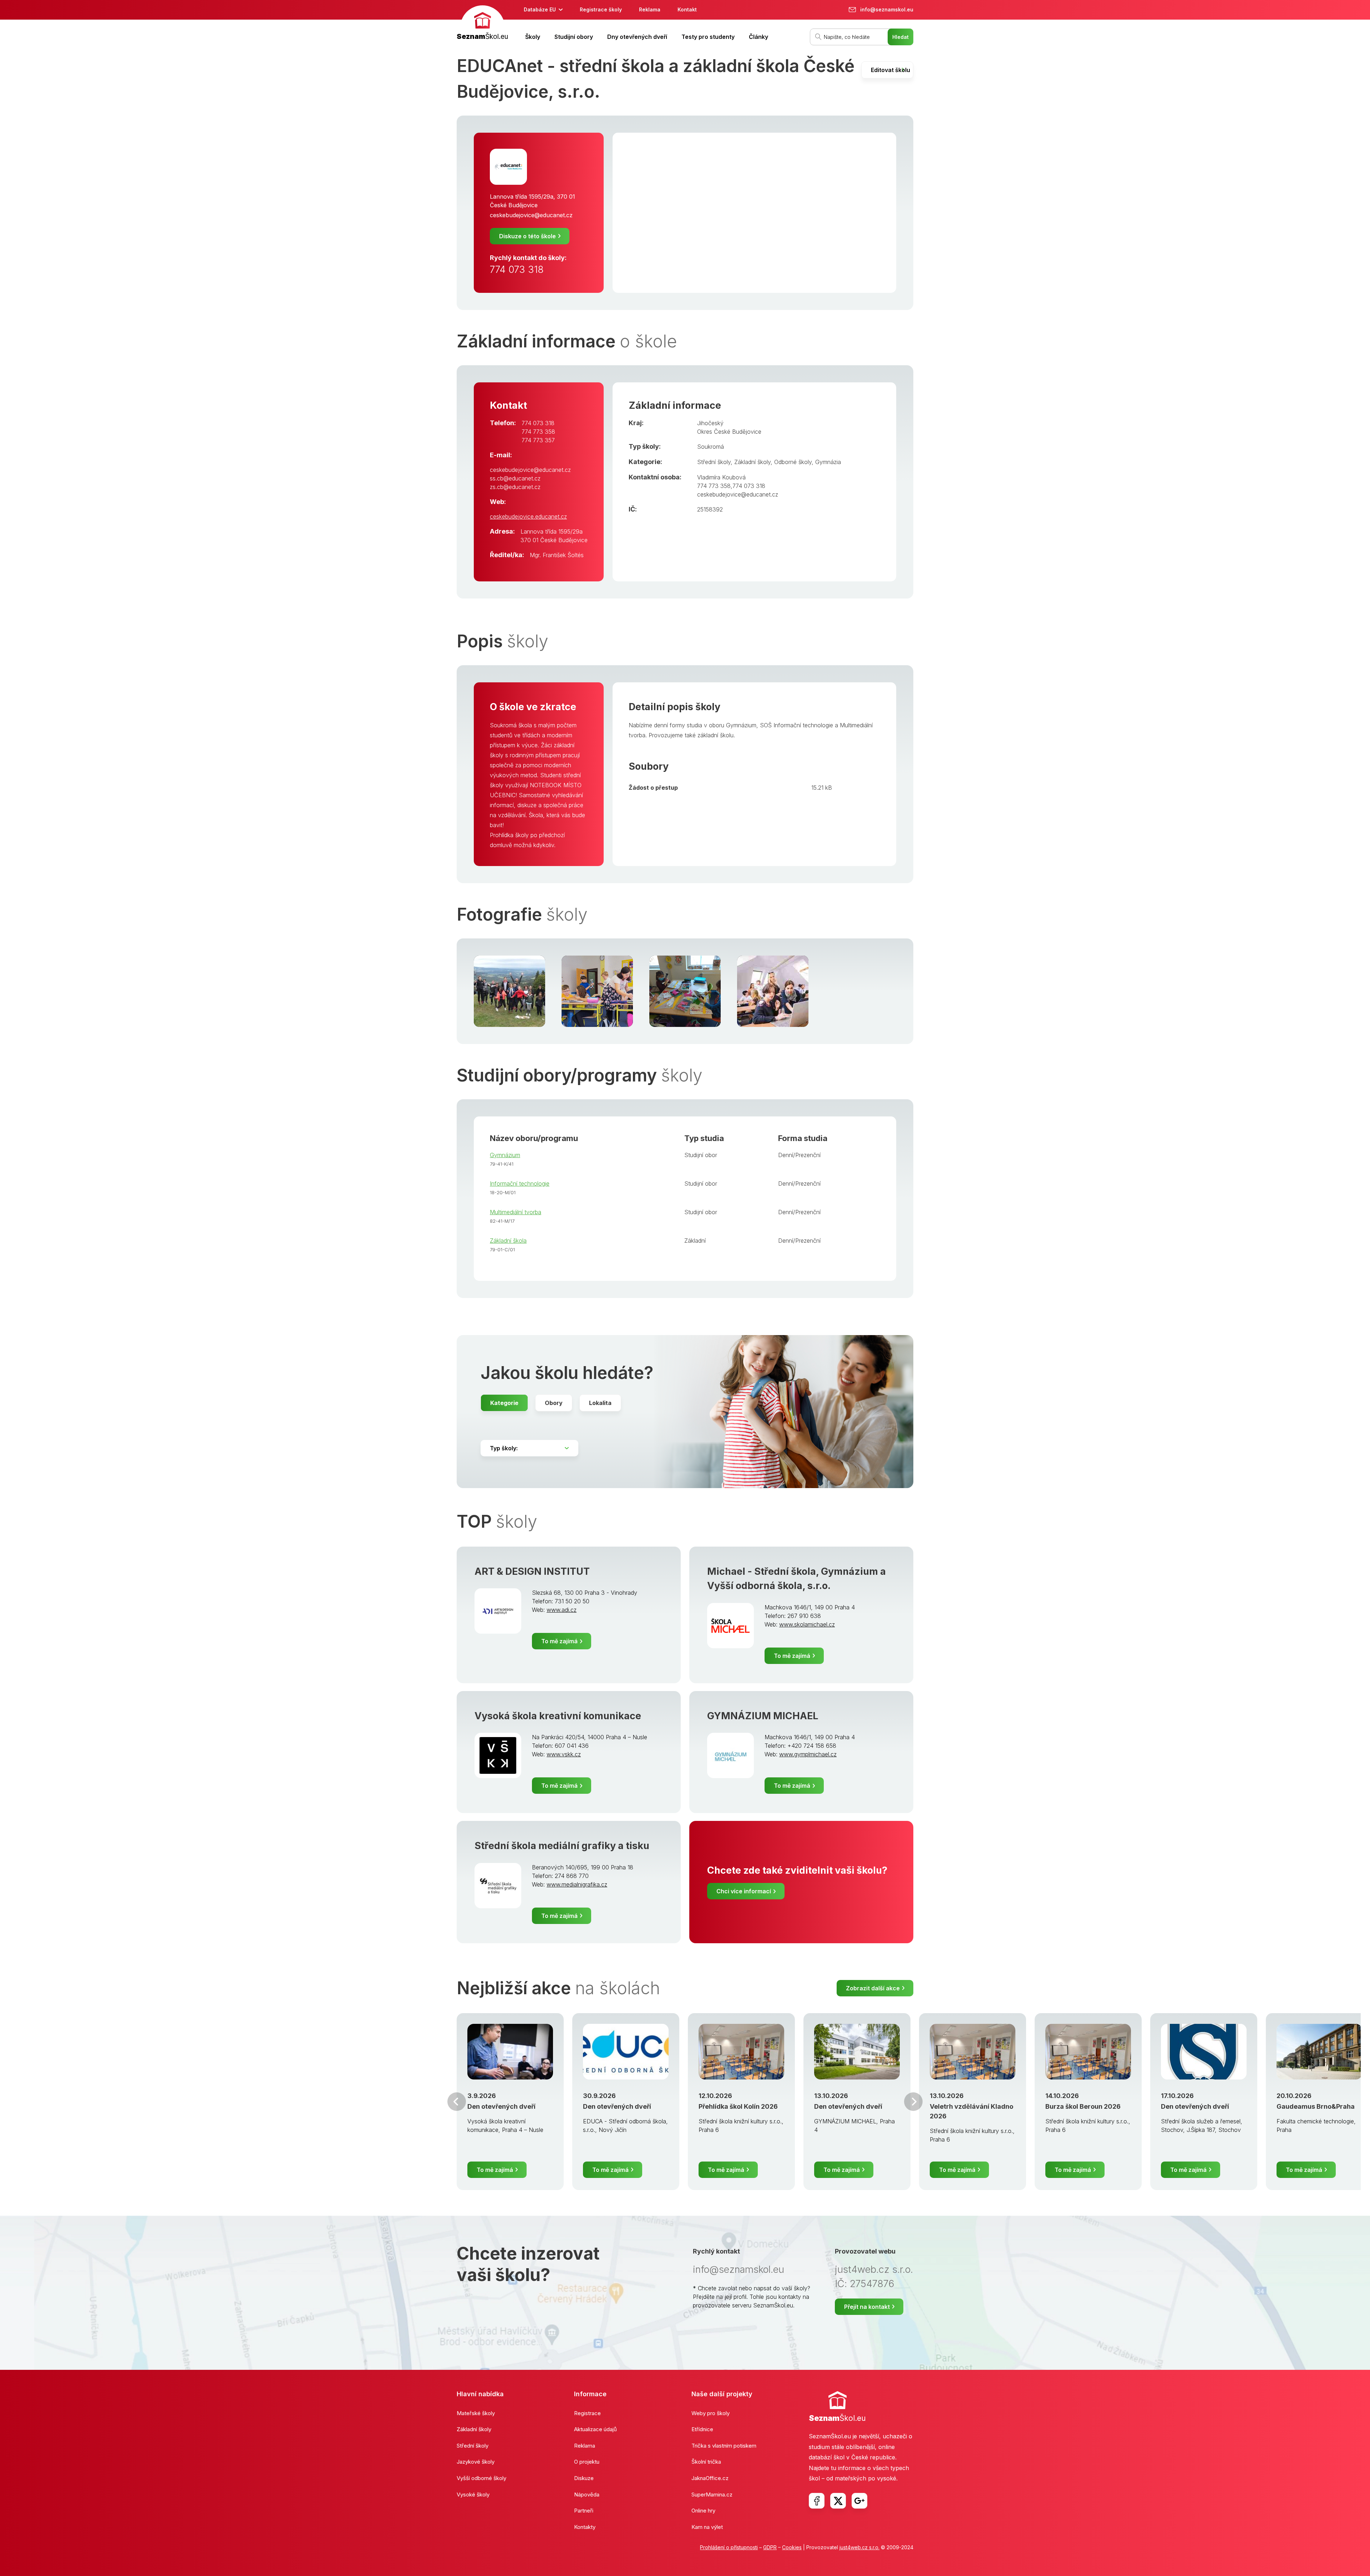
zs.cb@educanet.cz (515, 487)
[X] (838, 2501)
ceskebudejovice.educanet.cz (528, 516)
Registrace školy (601, 9)
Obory (554, 1403)
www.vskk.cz (564, 1754)
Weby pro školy (711, 2413)
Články (758, 37)
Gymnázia (828, 462)
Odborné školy (793, 462)
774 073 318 (517, 269)
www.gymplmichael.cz (808, 1754)
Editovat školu (890, 70)
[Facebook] (817, 2501)
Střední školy (714, 462)
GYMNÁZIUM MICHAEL (763, 1716)
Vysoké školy (473, 2494)
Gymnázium (505, 1155)
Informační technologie (520, 1183)
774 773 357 (538, 440)
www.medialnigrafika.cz (577, 1884)
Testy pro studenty (708, 37)
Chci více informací (744, 1891)
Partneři (584, 2511)
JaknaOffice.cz (710, 2478)
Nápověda (587, 2494)
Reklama (650, 9)
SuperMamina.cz (712, 2494)
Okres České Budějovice (729, 432)
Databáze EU (540, 9)
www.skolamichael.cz (807, 1624)
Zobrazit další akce (873, 1988)
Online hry (703, 2511)
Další (913, 2102)
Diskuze (584, 2478)
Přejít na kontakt (867, 2307)
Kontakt (687, 9)
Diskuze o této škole (527, 236)
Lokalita (600, 1403)
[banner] (482, 24)
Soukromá (711, 447)
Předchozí (457, 2102)
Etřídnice (702, 2429)
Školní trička (706, 2462)
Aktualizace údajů (595, 2429)
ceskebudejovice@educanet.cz (531, 215)
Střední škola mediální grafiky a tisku (562, 1846)
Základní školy (752, 462)
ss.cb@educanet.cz (515, 478)
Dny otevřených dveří (637, 37)
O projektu (587, 2462)
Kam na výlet (707, 2527)
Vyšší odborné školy (481, 2478)
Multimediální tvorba (516, 1212)
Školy (533, 37)
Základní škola (508, 1241)
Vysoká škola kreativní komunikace (558, 1716)
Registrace (587, 2413)
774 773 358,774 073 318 (731, 486)
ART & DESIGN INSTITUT (532, 1571)
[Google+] (859, 2501)
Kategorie (504, 1403)
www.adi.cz (562, 1610)
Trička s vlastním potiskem (724, 2446)
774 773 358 (538, 432)
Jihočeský (710, 423)
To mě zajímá (559, 1641)
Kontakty (585, 2527)
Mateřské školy (476, 2413)
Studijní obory (574, 37)
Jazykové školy (476, 2462)
